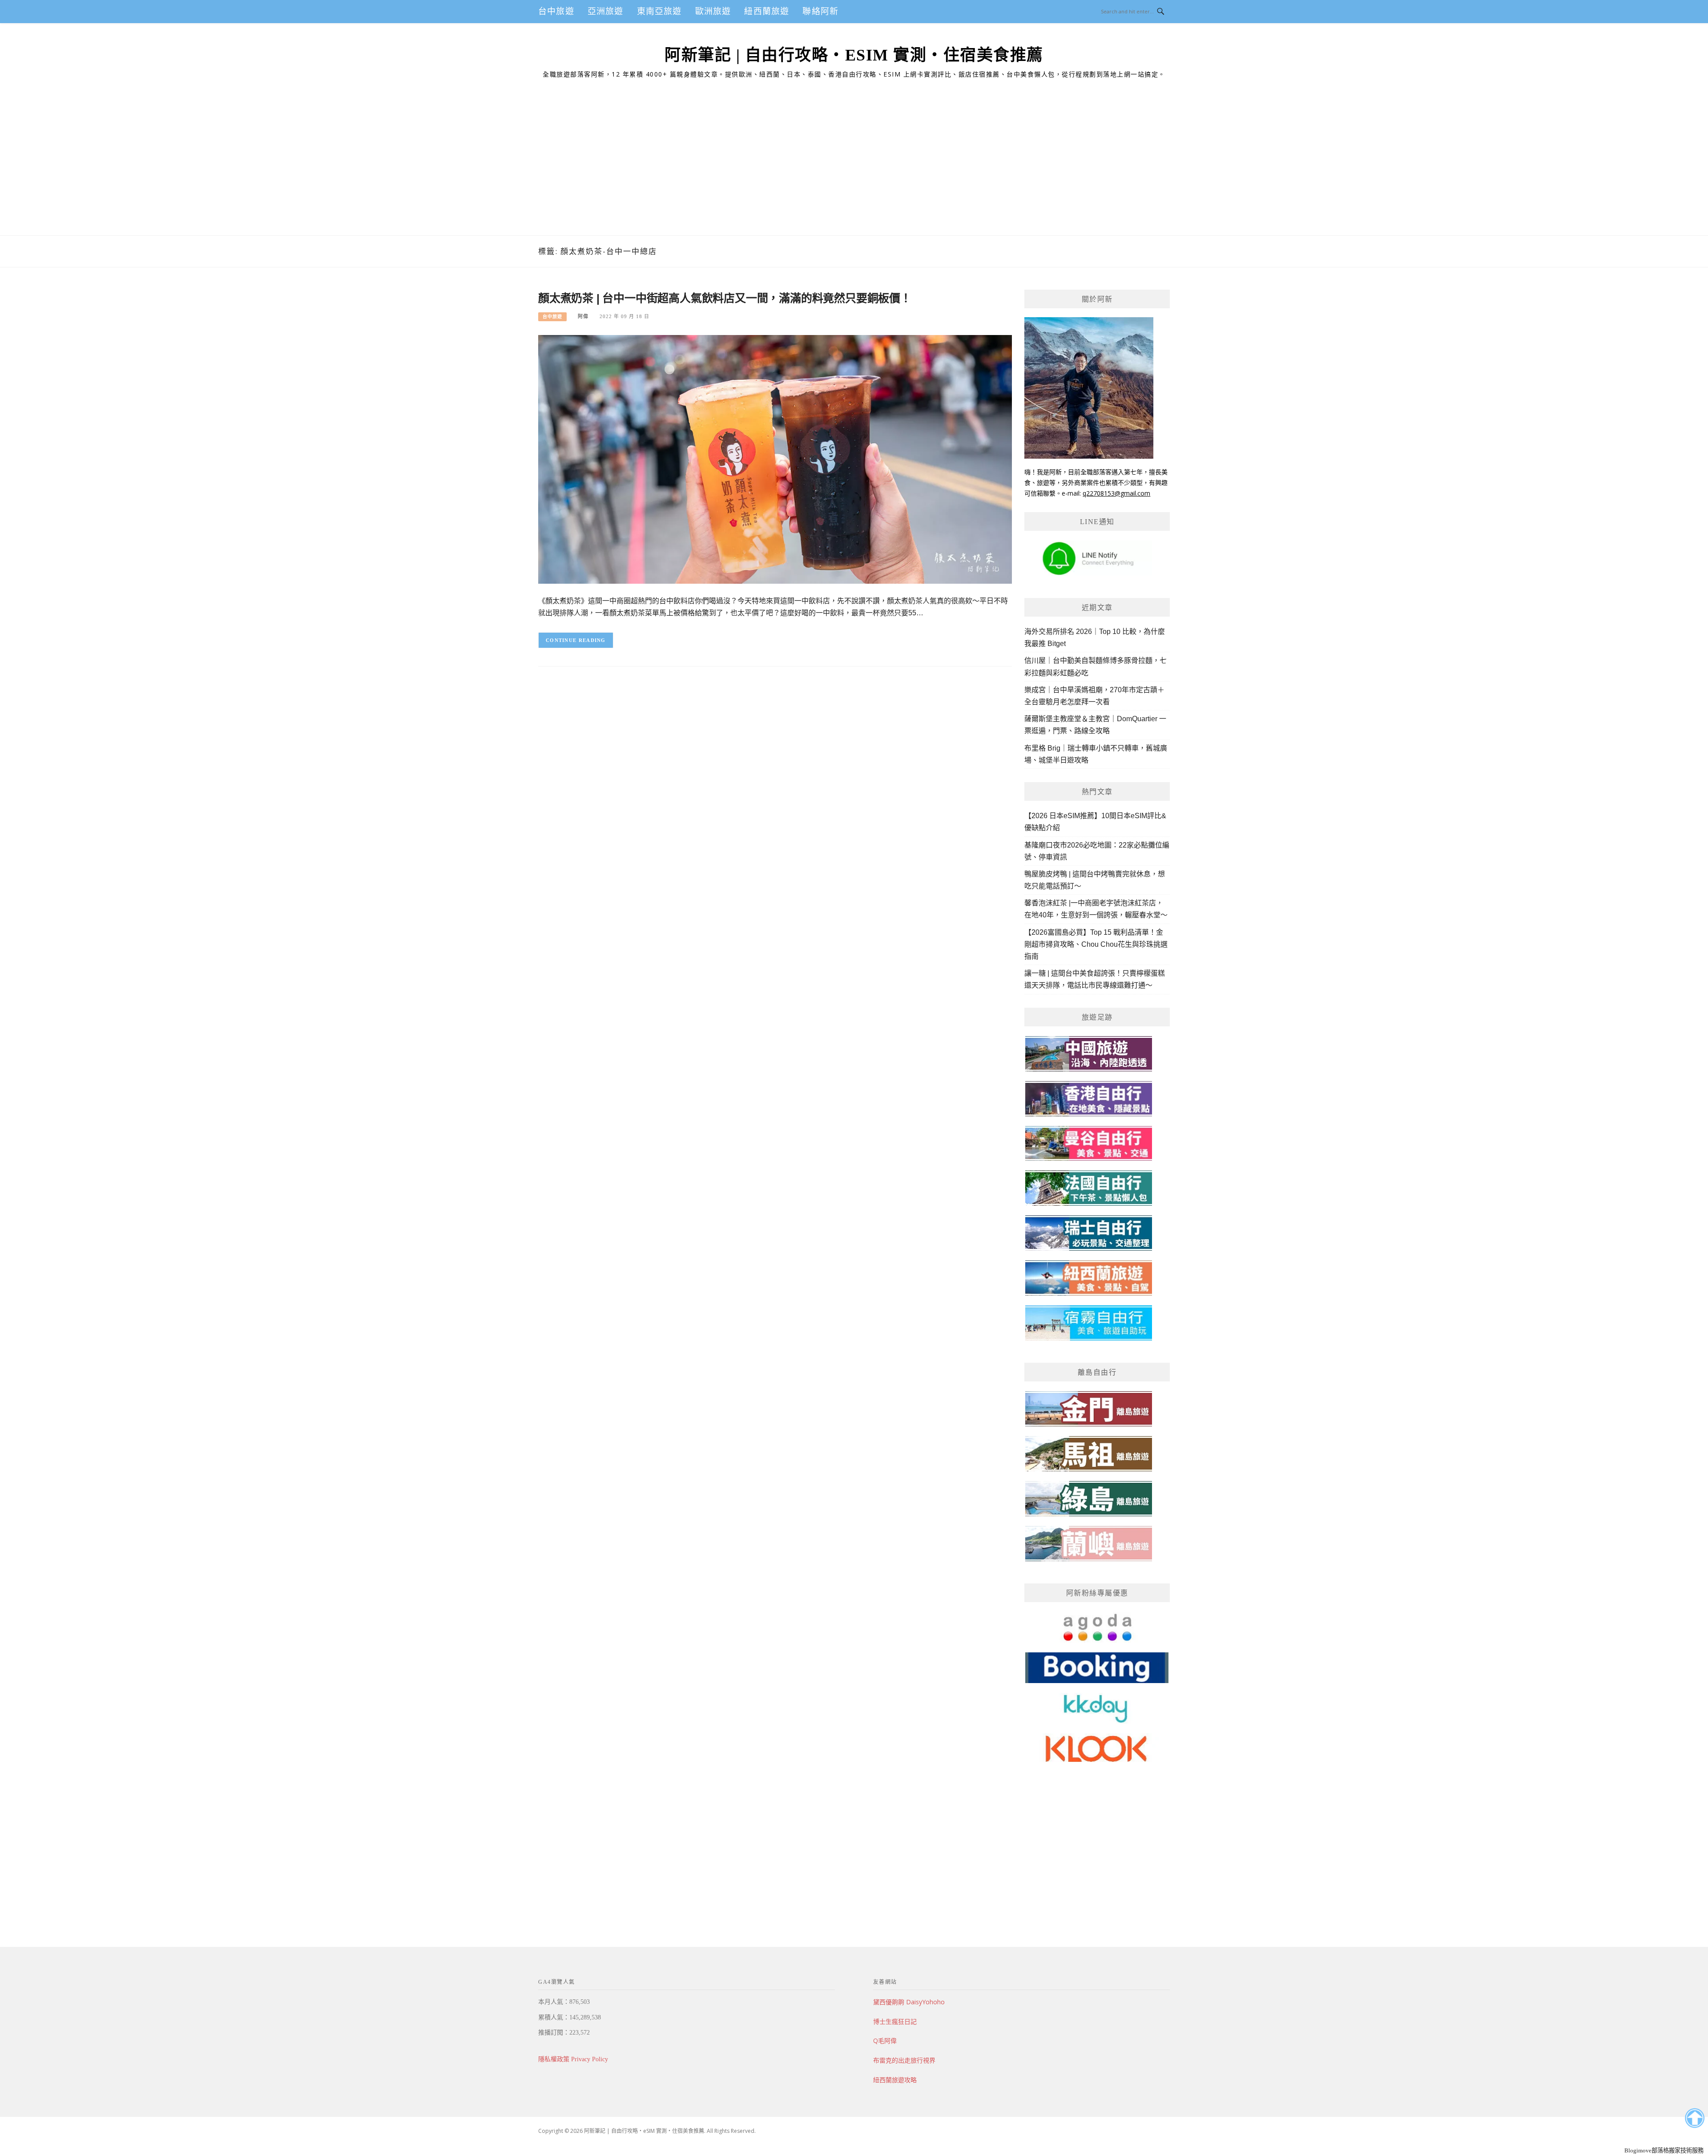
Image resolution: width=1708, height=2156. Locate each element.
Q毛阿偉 (885, 2041)
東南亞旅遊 (659, 11)
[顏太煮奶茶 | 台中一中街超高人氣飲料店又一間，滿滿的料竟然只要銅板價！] (775, 459)
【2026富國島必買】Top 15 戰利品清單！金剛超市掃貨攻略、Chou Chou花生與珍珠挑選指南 (1096, 944)
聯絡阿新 (820, 11)
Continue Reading (576, 640)
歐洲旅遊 (713, 11)
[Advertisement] (854, 169)
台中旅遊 (556, 11)
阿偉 (583, 316)
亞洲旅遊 (606, 11)
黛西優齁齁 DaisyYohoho (909, 2002)
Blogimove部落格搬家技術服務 (1664, 2150)
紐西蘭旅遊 (767, 11)
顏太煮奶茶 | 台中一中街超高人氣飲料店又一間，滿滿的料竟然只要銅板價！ (725, 298)
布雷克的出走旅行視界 (904, 2060)
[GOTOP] (1694, 2118)
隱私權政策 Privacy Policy (573, 2059)
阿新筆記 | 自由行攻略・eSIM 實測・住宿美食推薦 (854, 55)
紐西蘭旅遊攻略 (895, 2080)
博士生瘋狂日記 (895, 2021)
